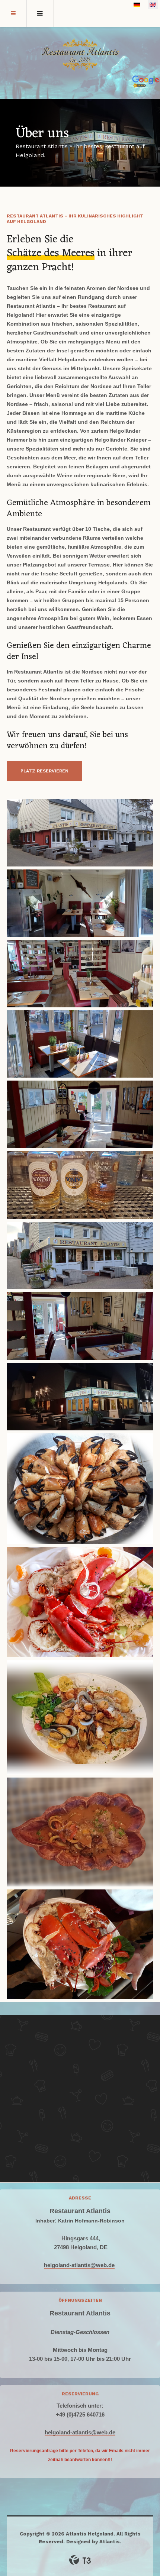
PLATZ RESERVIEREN (44, 771)
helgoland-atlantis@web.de (79, 2265)
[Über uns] (80, 833)
